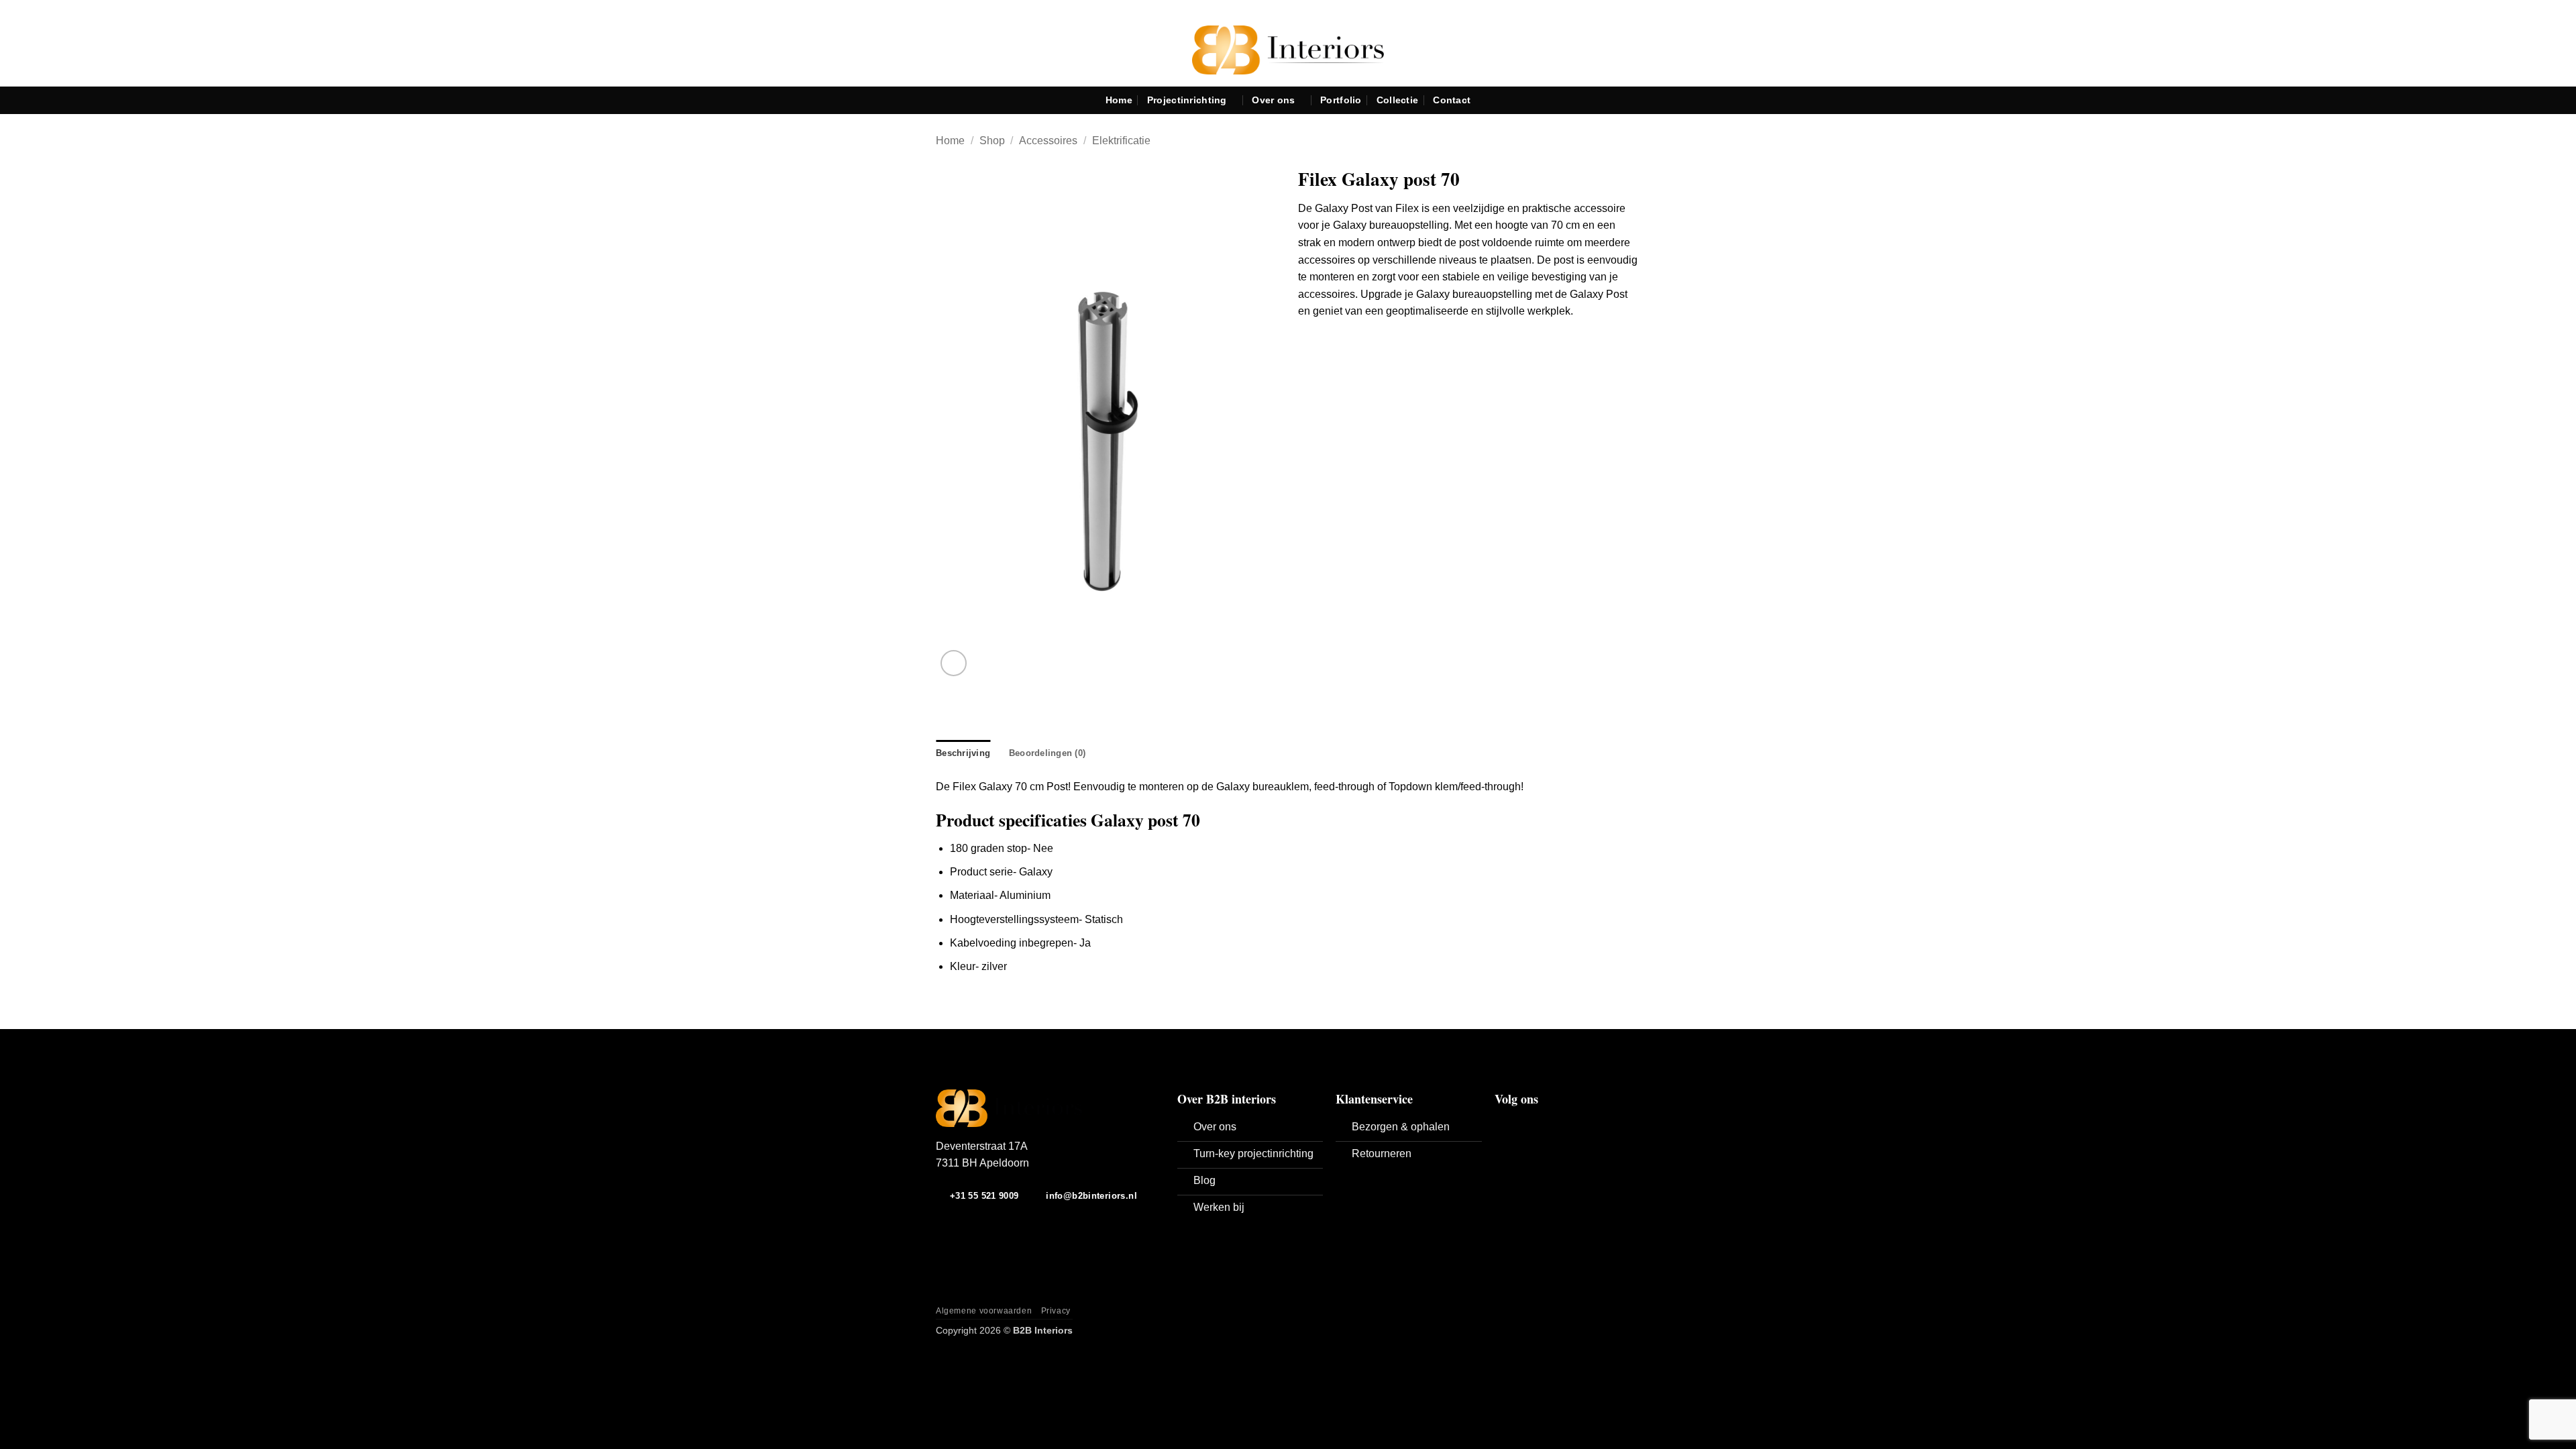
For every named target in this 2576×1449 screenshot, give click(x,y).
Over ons (1273, 100)
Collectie (1398, 100)
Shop (992, 141)
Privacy (1056, 1311)
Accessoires (1048, 141)
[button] (954, 663)
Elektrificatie (1121, 141)
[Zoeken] (2560, 100)
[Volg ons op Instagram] (1519, 1124)
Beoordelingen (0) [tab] (1047, 753)
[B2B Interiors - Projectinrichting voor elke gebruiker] (1288, 50)
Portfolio (1341, 100)
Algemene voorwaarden (984, 1311)
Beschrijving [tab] (963, 753)
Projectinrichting (1187, 100)
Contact (1452, 100)
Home (1119, 100)
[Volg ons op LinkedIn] (1536, 1124)
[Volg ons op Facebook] (1503, 1124)
